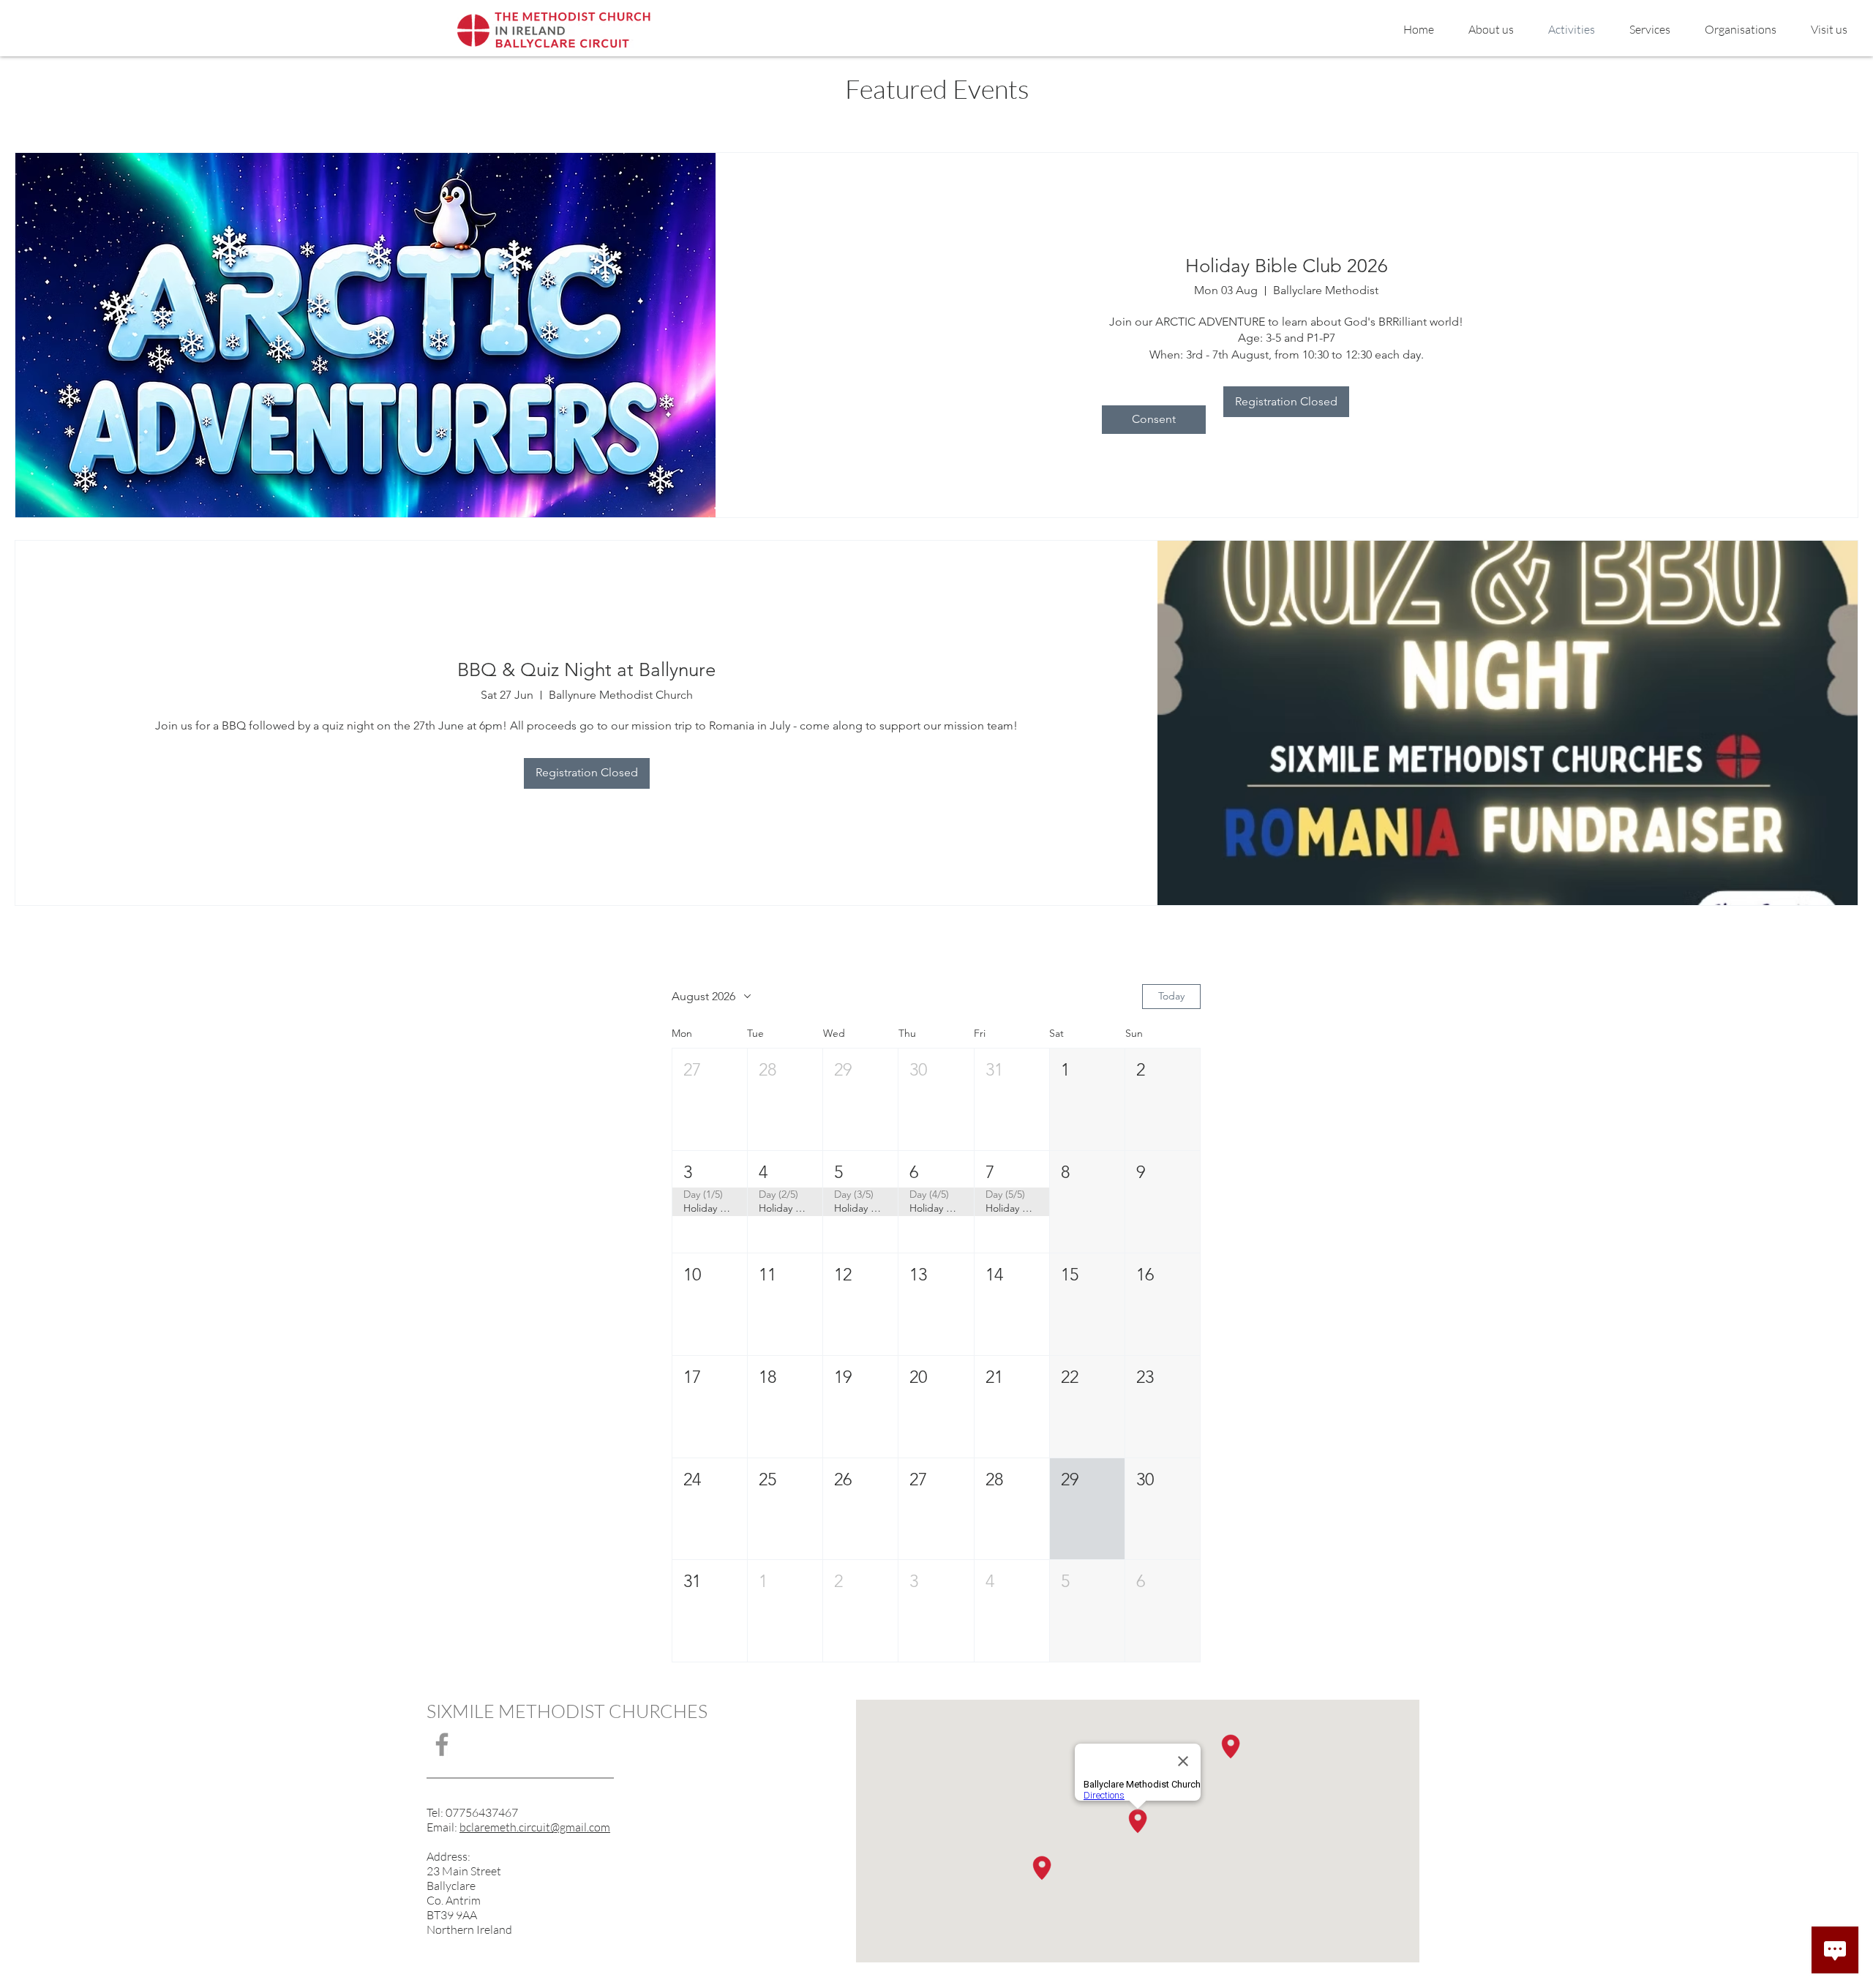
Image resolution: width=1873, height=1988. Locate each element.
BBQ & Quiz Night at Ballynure (586, 670)
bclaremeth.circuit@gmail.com (535, 1827)
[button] (710, 1099)
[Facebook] (442, 1744)
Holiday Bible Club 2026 (1287, 266)
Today (1171, 996)
